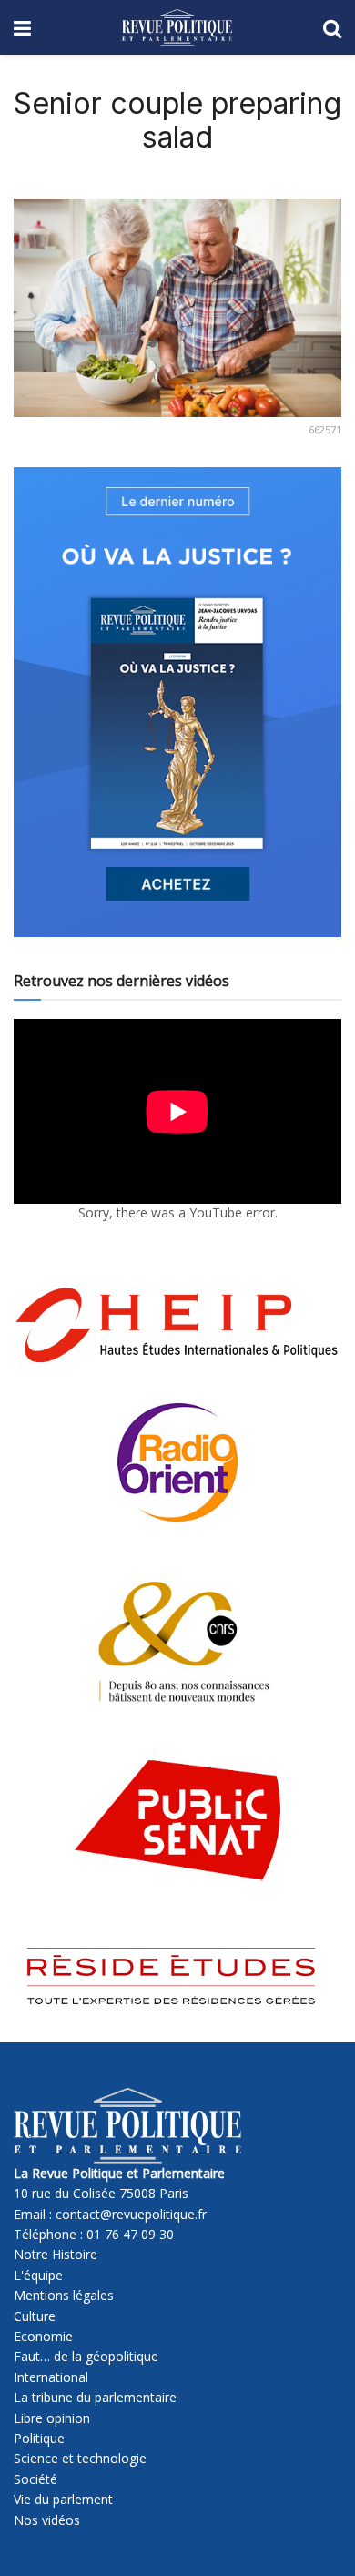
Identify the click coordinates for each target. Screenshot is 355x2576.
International (51, 2377)
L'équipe (38, 2275)
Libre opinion (52, 2418)
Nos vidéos (47, 2520)
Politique (39, 2438)
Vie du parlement (63, 2499)
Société (35, 2479)
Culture (35, 2316)
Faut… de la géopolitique (86, 2356)
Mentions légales (64, 2295)
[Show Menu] (22, 27)
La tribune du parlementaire (95, 2397)
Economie (43, 2336)
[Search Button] (332, 27)
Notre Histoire (56, 2254)
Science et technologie (80, 2458)
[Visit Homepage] (177, 27)
